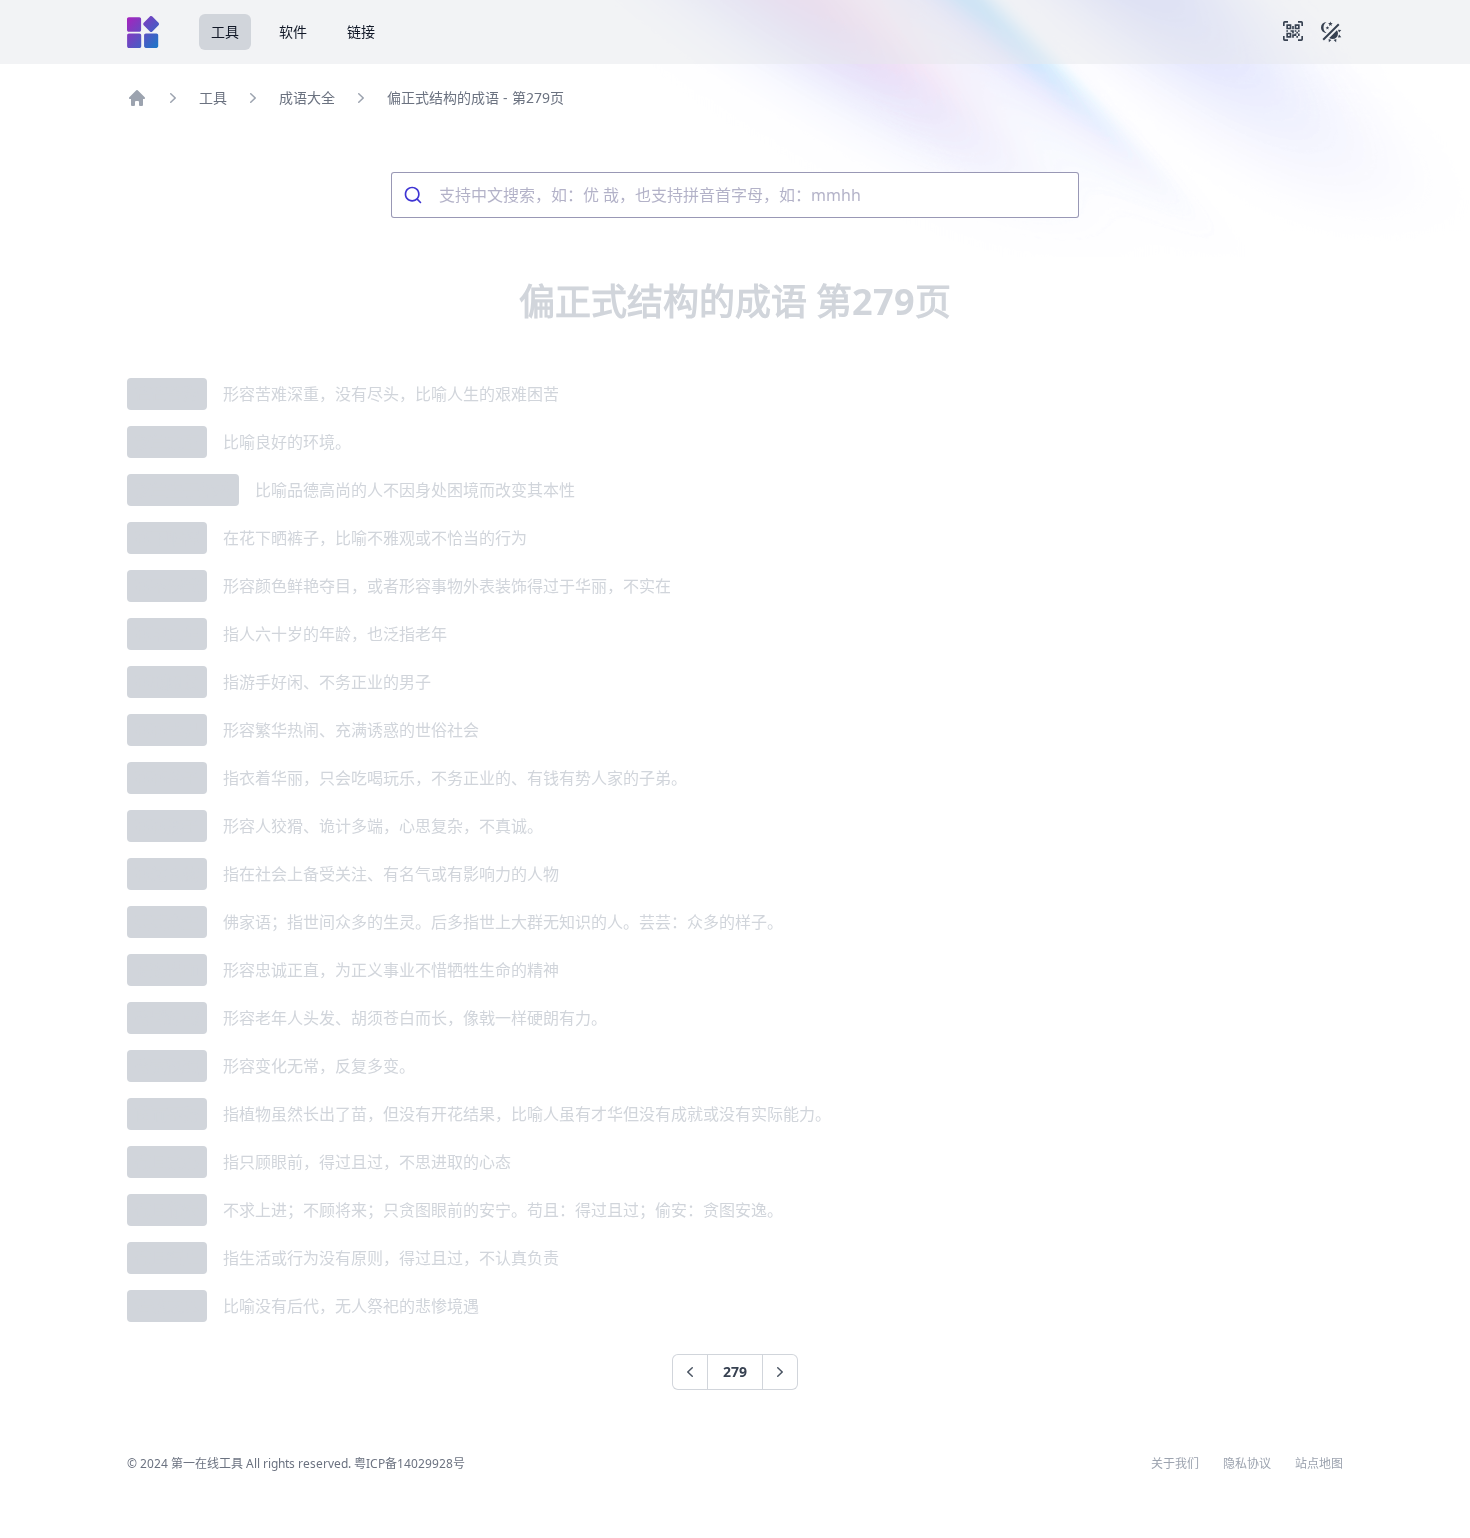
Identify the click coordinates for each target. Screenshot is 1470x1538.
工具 (225, 31)
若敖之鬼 (167, 1306)
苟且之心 (167, 1162)
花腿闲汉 (167, 682)
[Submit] (415, 195)
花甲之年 (167, 634)
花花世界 (167, 730)
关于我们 (1175, 1464)
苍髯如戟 (167, 1018)
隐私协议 (1247, 1464)
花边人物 (167, 874)
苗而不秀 (167, 1114)
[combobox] (735, 195)
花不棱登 (167, 586)
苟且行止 (167, 1258)
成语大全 (307, 97)
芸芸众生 (167, 922)
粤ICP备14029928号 (409, 1463)
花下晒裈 (167, 538)
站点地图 (1319, 1464)
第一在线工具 (207, 1463)
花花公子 (167, 778)
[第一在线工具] (143, 32)
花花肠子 (167, 826)
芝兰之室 (167, 442)
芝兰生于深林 (183, 490)
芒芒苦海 (167, 394)
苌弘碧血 (167, 970)
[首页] (137, 98)
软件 (293, 31)
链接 (361, 31)
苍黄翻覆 (167, 1066)
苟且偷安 (167, 1210)
